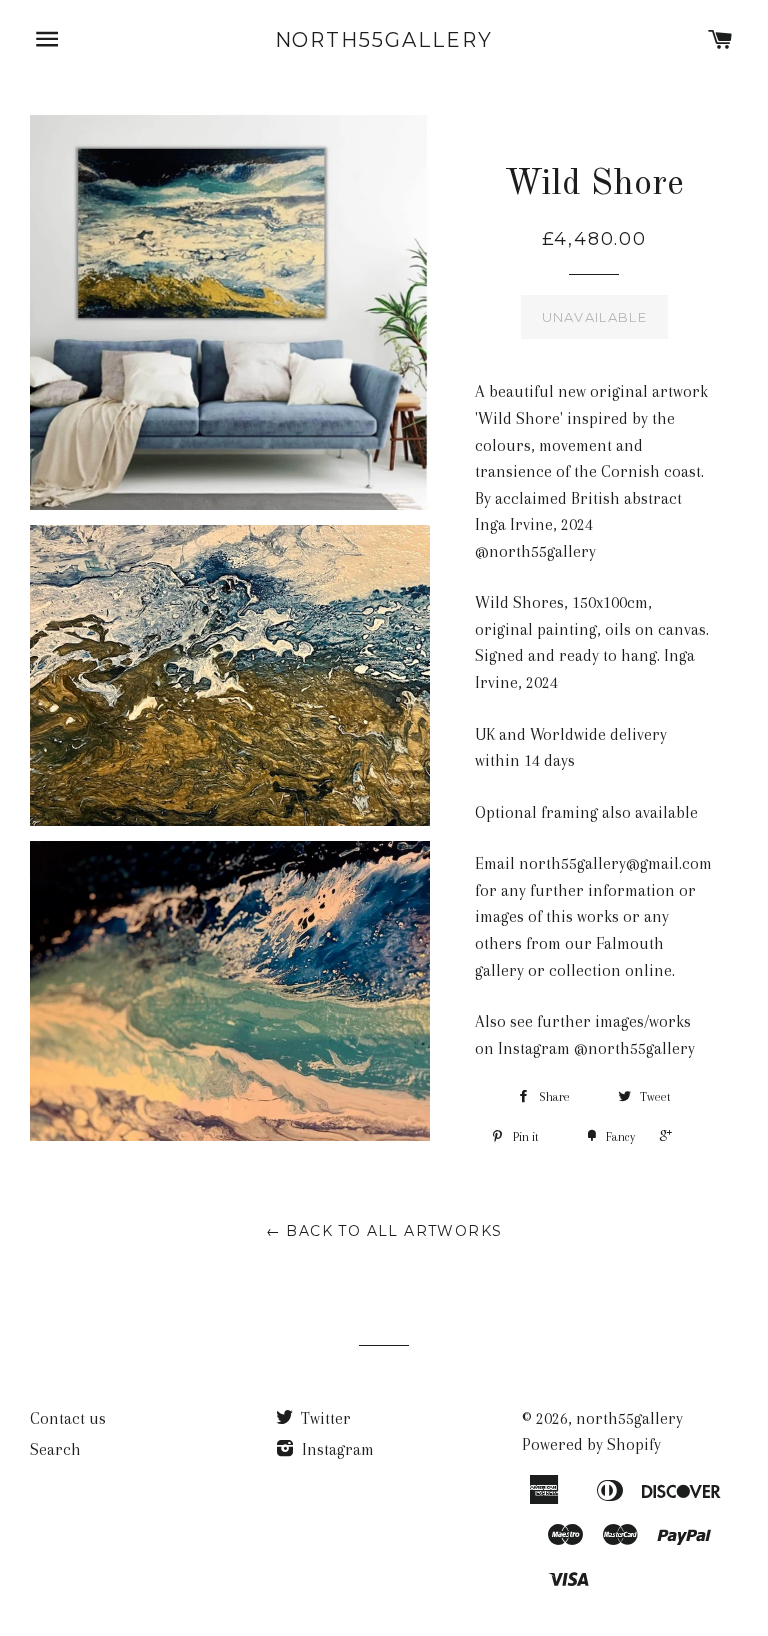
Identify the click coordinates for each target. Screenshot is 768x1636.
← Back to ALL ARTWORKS (384, 1231)
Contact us (68, 1418)
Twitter (324, 1418)
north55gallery (384, 40)
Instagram (336, 1449)
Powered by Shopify (591, 1444)
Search (55, 1449)
